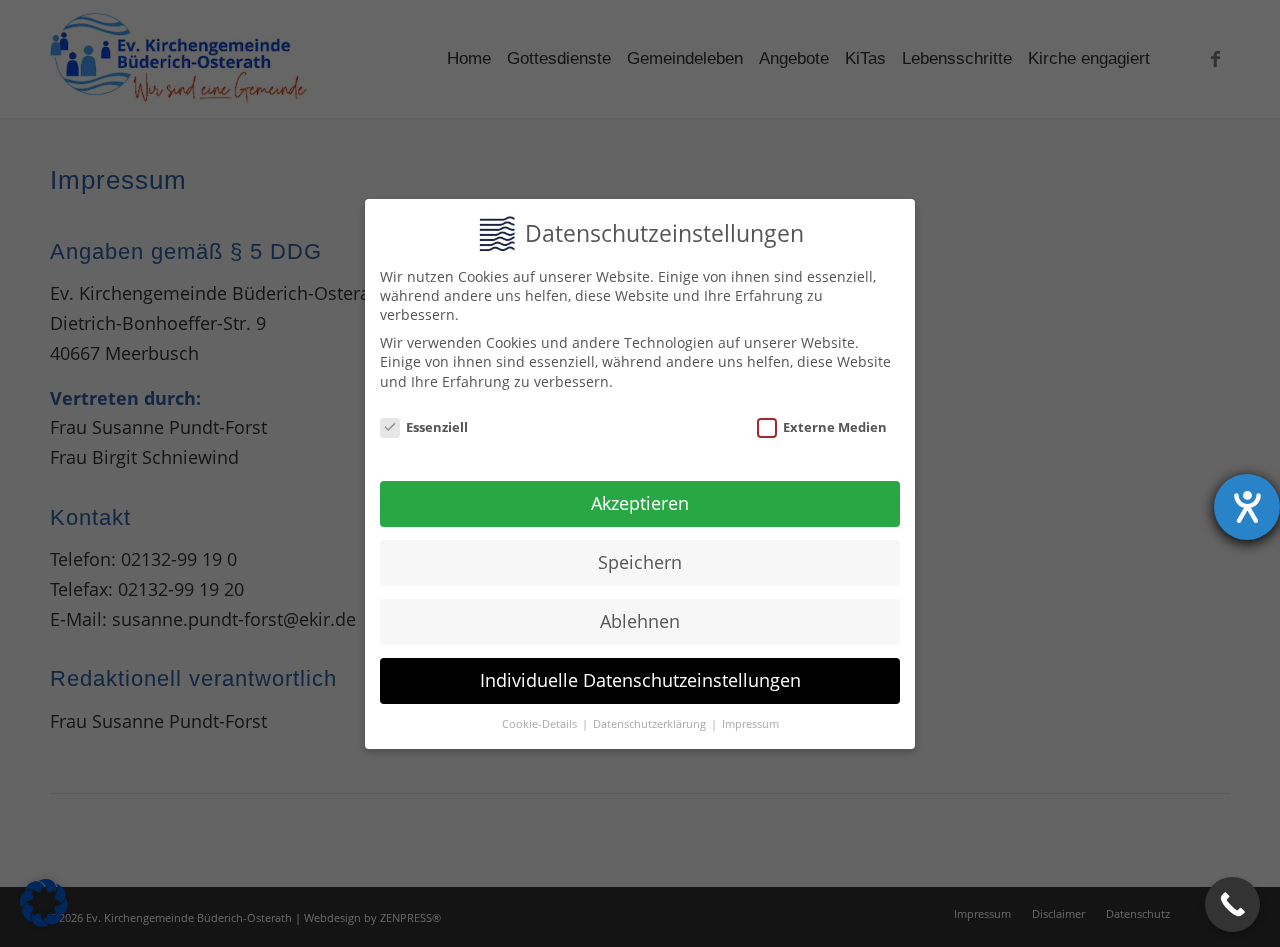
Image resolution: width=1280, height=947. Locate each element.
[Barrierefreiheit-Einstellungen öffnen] (1247, 507)
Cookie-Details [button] (541, 724)
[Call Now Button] (1232, 904)
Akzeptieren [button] (640, 503)
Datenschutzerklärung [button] (651, 724)
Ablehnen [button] (640, 621)
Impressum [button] (750, 724)
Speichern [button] (640, 562)
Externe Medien (835, 426)
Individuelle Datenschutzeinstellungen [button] (640, 680)
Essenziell (437, 426)
